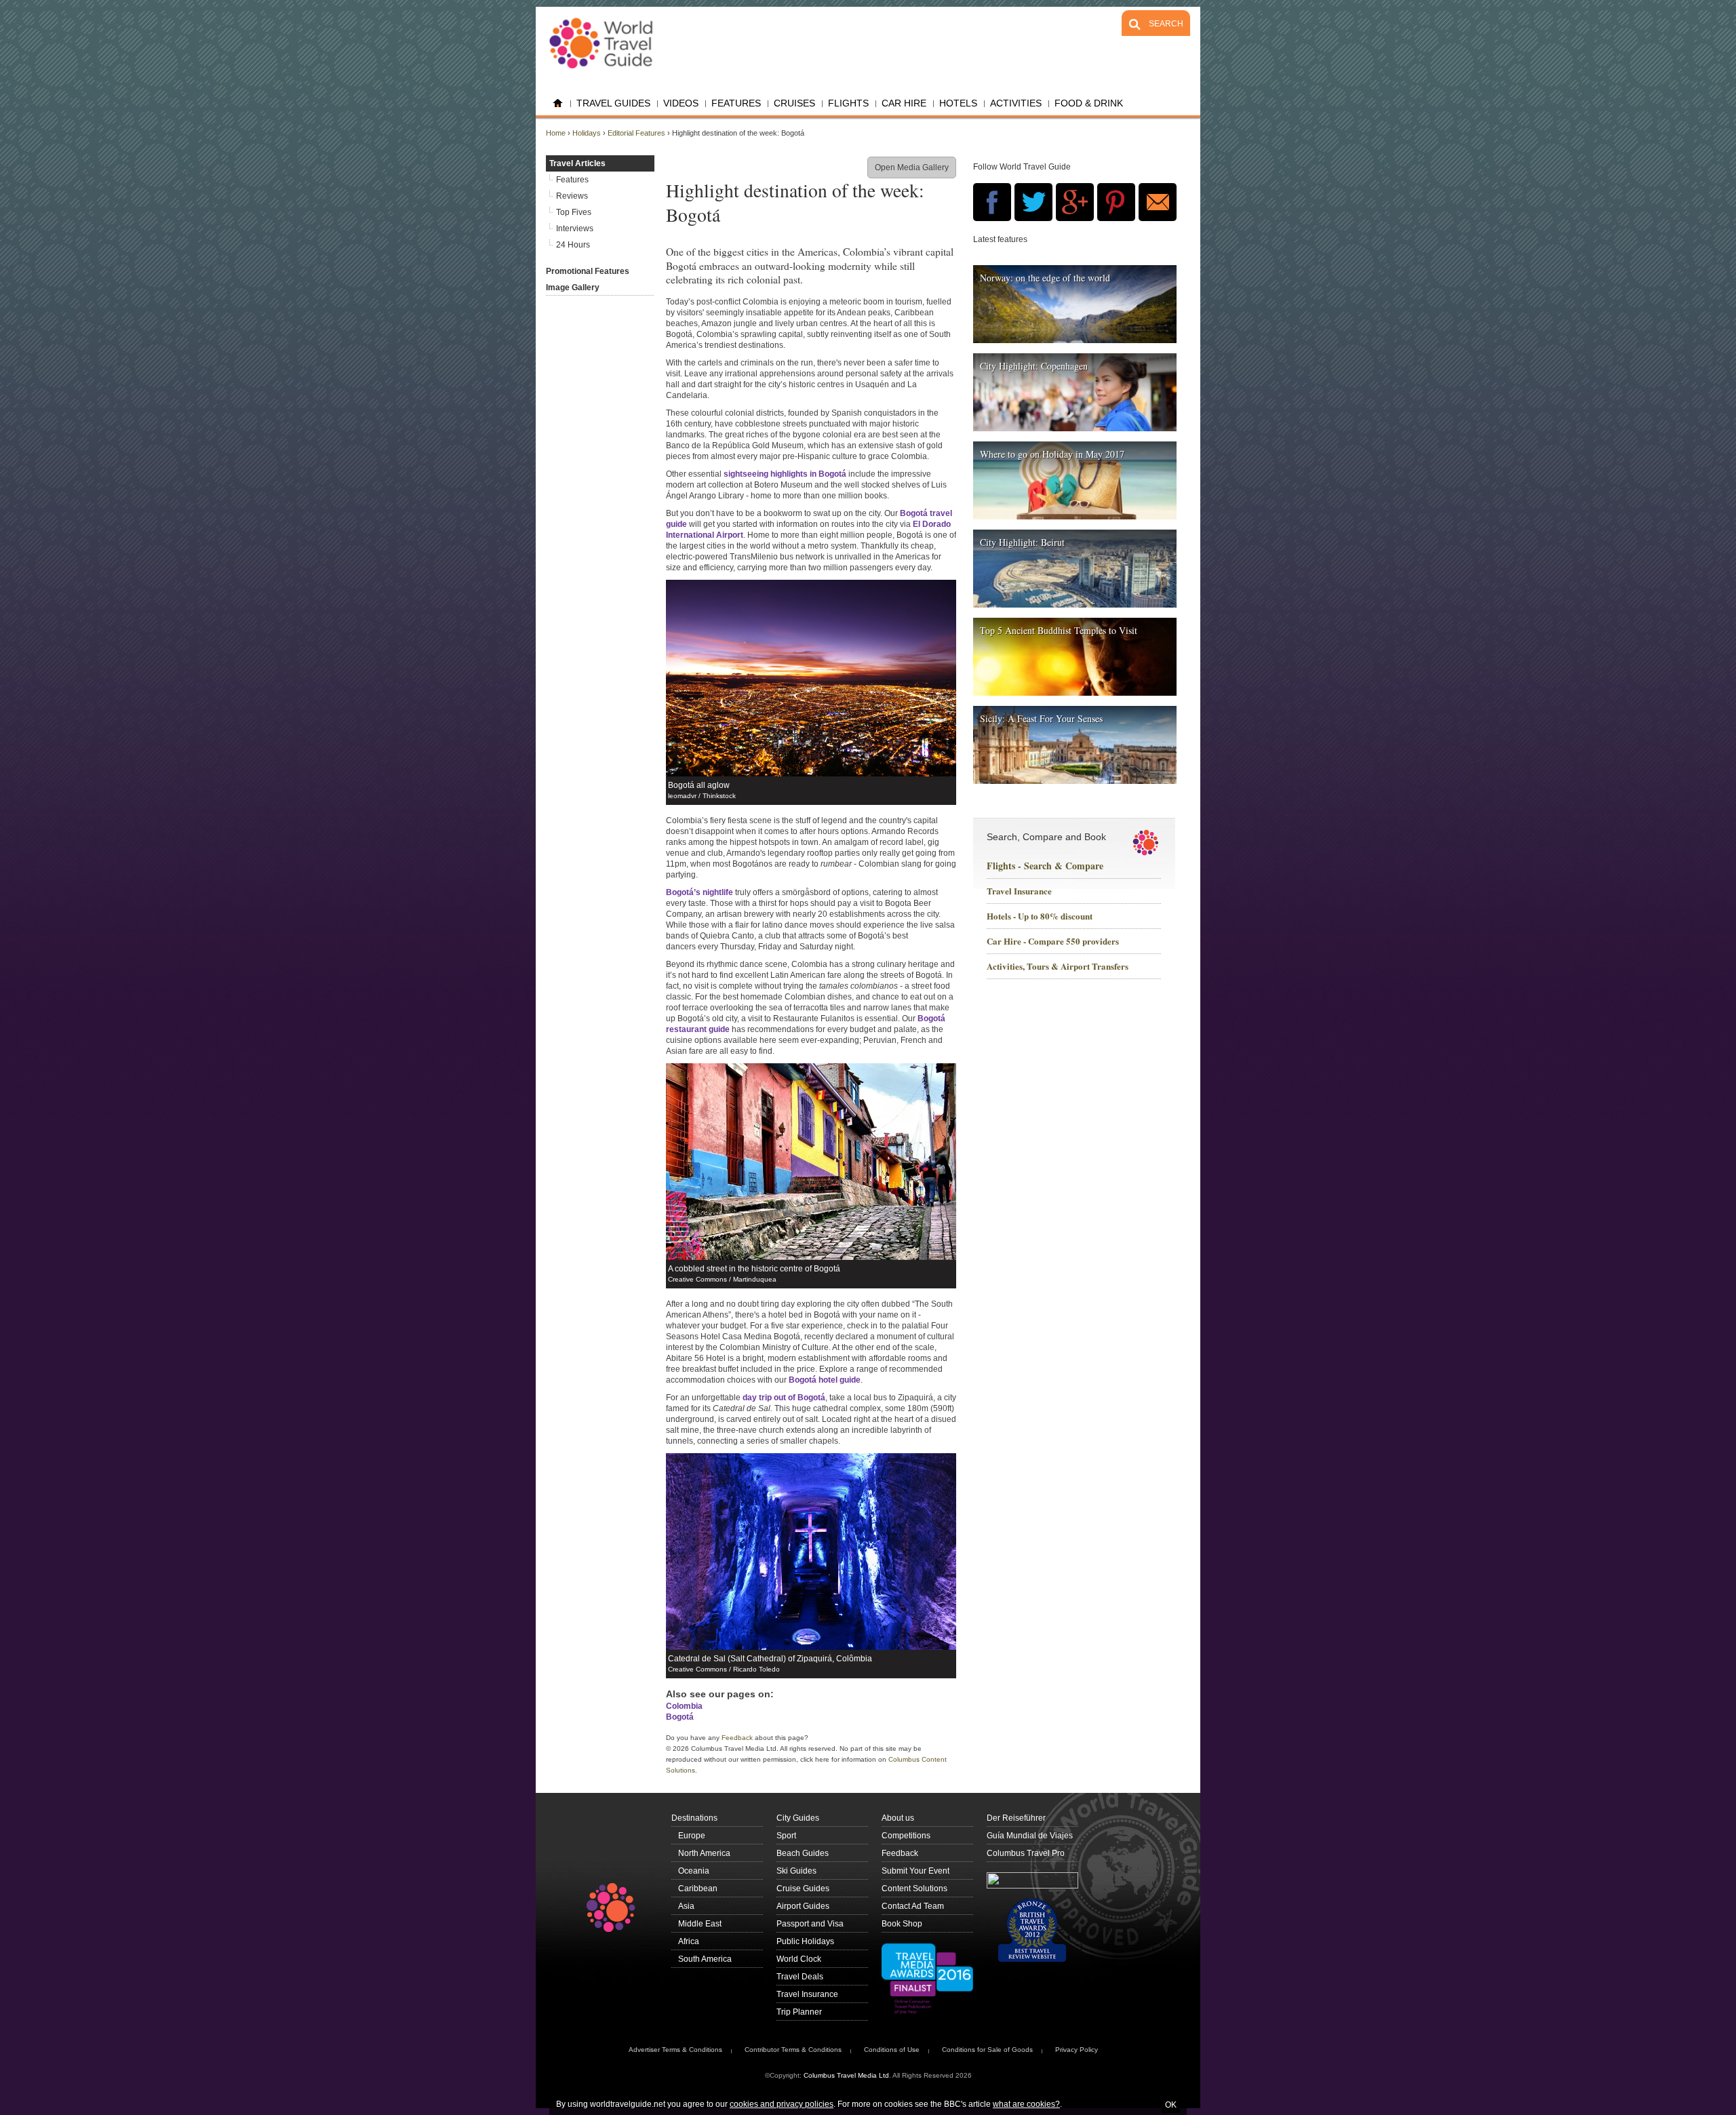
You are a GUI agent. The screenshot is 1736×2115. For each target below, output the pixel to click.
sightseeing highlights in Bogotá (785, 474)
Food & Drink (1089, 103)
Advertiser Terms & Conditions (675, 2050)
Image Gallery (573, 288)
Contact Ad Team (913, 1906)
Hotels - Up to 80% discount (1040, 916)
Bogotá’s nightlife (699, 892)
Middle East (700, 1924)
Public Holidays (805, 1941)
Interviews (575, 229)
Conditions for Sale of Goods (987, 2050)
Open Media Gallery (912, 167)
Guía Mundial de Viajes (1030, 1836)
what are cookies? (1026, 2104)
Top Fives (574, 212)
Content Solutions (914, 1889)
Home (558, 103)
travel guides (613, 103)
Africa (689, 1941)
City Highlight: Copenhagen (1034, 366)
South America (705, 1959)
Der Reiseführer (1016, 1818)
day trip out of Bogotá (784, 1398)
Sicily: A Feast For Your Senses (1041, 718)
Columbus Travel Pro (1026, 1853)
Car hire (904, 103)
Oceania (694, 1871)
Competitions (906, 1836)
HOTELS (958, 103)
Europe (692, 1836)
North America (704, 1853)
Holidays (587, 133)
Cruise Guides (803, 1889)
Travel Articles (577, 163)
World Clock (799, 1959)
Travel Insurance (1019, 891)
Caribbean (698, 1889)
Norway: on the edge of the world (1045, 278)
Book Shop (902, 1924)
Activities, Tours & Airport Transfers (1058, 967)
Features (736, 103)
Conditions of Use (892, 2050)
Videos (681, 103)
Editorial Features (636, 133)
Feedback (737, 1738)
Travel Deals (800, 1977)
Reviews (572, 196)
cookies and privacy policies (782, 2104)
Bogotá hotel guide (825, 1380)
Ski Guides (796, 1871)
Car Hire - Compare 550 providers (1053, 942)
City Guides (798, 1818)
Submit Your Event (915, 1871)
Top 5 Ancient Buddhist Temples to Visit (1059, 630)
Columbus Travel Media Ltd (846, 2075)
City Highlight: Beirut (1022, 542)
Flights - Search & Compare (1045, 866)
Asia (686, 1906)
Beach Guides (803, 1853)
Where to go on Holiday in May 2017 (1052, 454)
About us (898, 1818)
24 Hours (573, 245)
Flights (848, 103)
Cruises (794, 103)
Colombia (684, 1706)
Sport (786, 1836)
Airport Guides (803, 1906)
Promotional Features (588, 271)
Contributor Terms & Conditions (793, 2050)
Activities (1016, 103)
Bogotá (680, 1717)
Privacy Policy (1077, 2050)
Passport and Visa (810, 1924)
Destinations (694, 1818)
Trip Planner (799, 2012)
